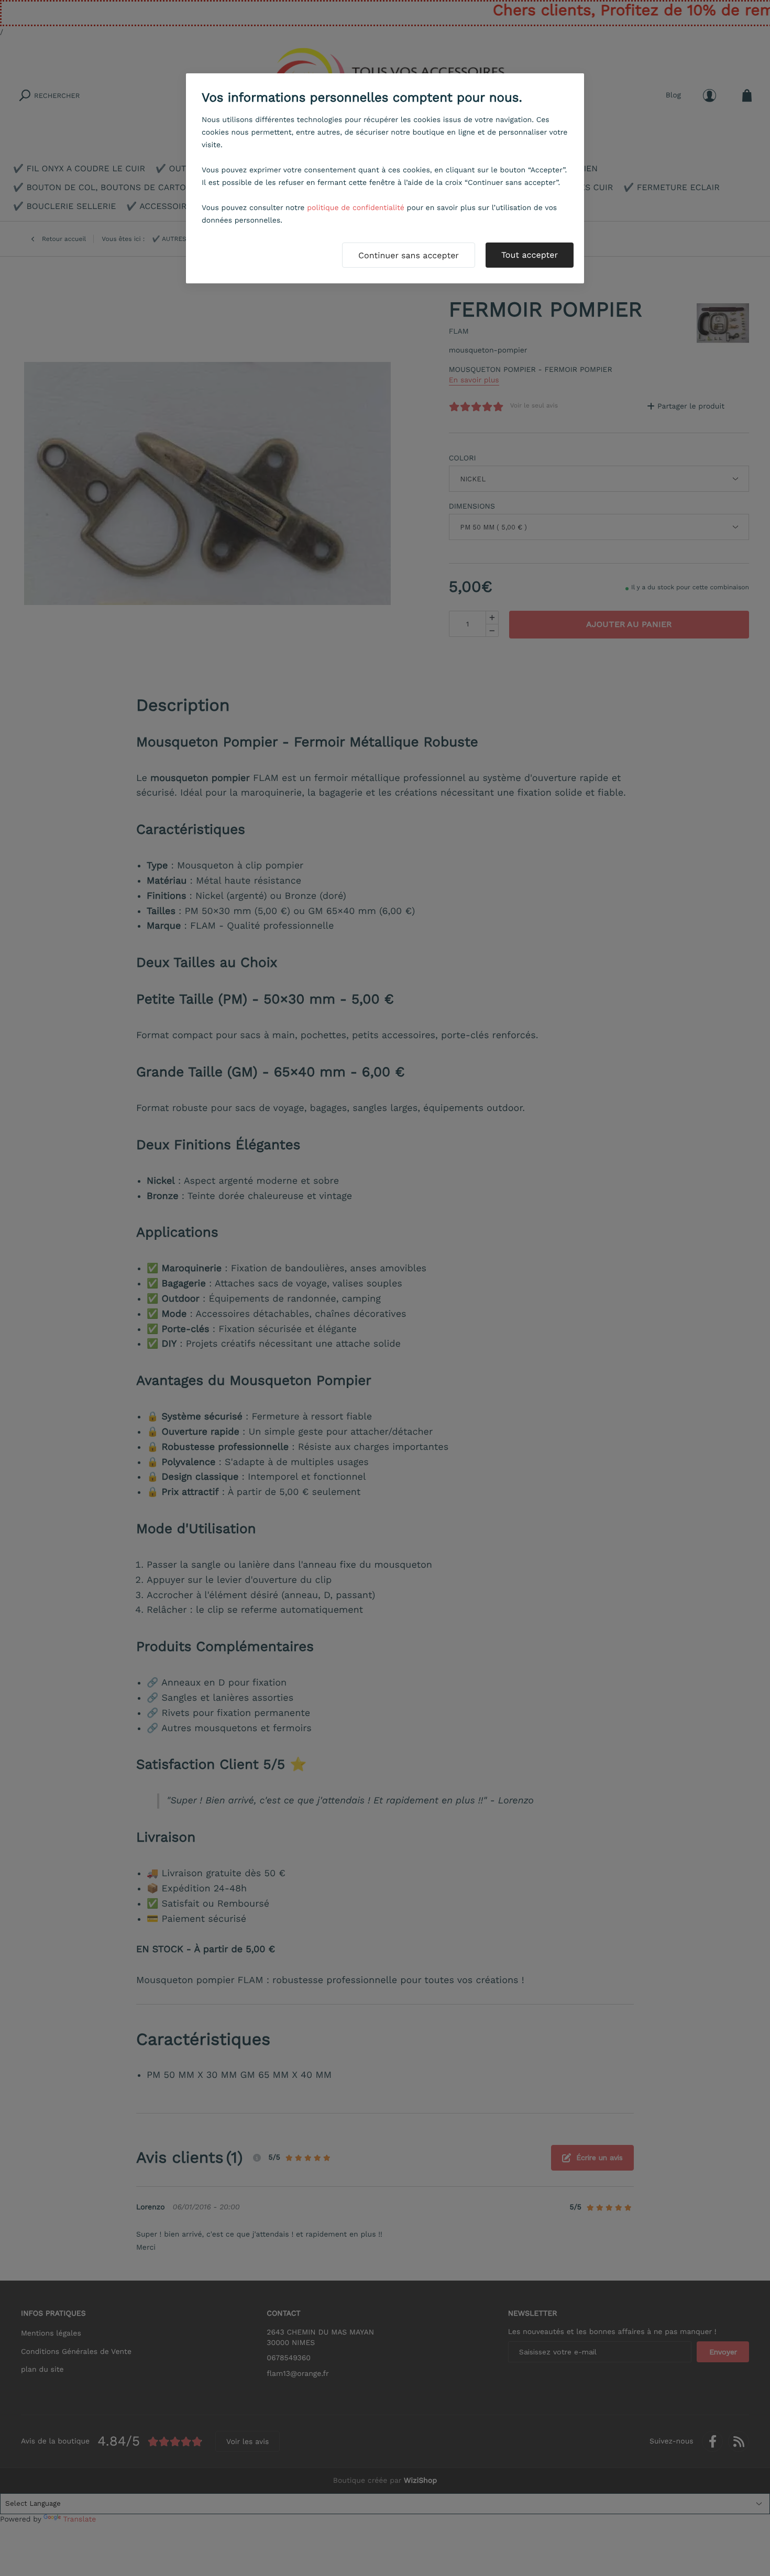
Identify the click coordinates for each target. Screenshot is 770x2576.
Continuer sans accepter (409, 255)
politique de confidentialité (356, 208)
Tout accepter (530, 255)
